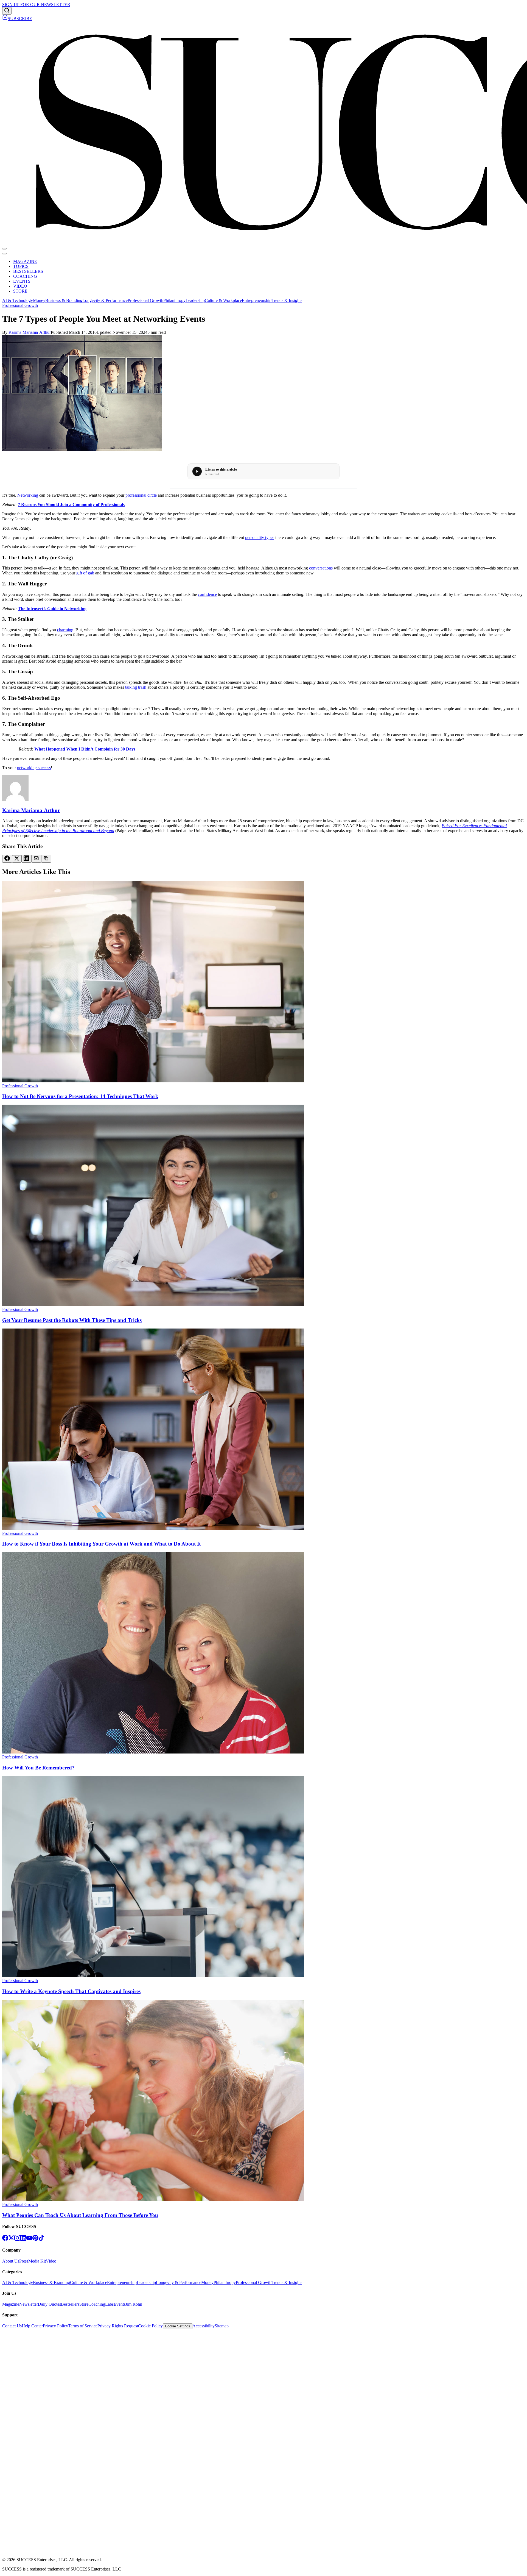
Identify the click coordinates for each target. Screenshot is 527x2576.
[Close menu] (4, 254)
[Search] (7, 11)
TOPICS (21, 266)
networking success (34, 768)
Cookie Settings (178, 2326)
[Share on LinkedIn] (26, 859)
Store (84, 2304)
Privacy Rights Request (118, 2326)
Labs (109, 2304)
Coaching (97, 2304)
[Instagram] (17, 2239)
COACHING (25, 276)
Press (24, 2261)
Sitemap (222, 2326)
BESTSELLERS (28, 271)
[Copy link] (46, 859)
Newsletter (29, 2304)
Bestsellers (70, 2304)
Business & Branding (64, 300)
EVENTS (22, 281)
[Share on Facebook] (7, 859)
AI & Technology (18, 300)
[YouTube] (29, 2239)
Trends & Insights (287, 300)
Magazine (11, 2304)
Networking (28, 495)
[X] (11, 2239)
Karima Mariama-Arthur (30, 332)
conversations (321, 568)
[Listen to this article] (197, 471)
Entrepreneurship (257, 300)
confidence (207, 594)
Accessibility (204, 2326)
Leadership (195, 300)
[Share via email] (36, 859)
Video (51, 2261)
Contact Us (12, 2326)
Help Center (32, 2326)
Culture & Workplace (223, 300)
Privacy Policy (55, 2326)
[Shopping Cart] (5, 19)
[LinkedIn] (23, 2239)
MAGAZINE (25, 261)
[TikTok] (41, 2239)
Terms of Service (83, 2326)
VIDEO (20, 286)
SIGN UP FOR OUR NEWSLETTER (36, 5)
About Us (11, 2261)
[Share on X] (17, 859)
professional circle (141, 495)
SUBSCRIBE (20, 19)
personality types (260, 537)
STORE (20, 291)
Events (120, 2304)
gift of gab (85, 573)
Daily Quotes (49, 2304)
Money (39, 300)
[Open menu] (4, 249)
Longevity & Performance (105, 300)
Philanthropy (174, 300)
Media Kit (37, 2261)
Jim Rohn (134, 2304)
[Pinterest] (35, 2239)
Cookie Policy (150, 2326)
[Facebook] (5, 2239)
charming (65, 630)
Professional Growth (145, 300)
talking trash (136, 687)
